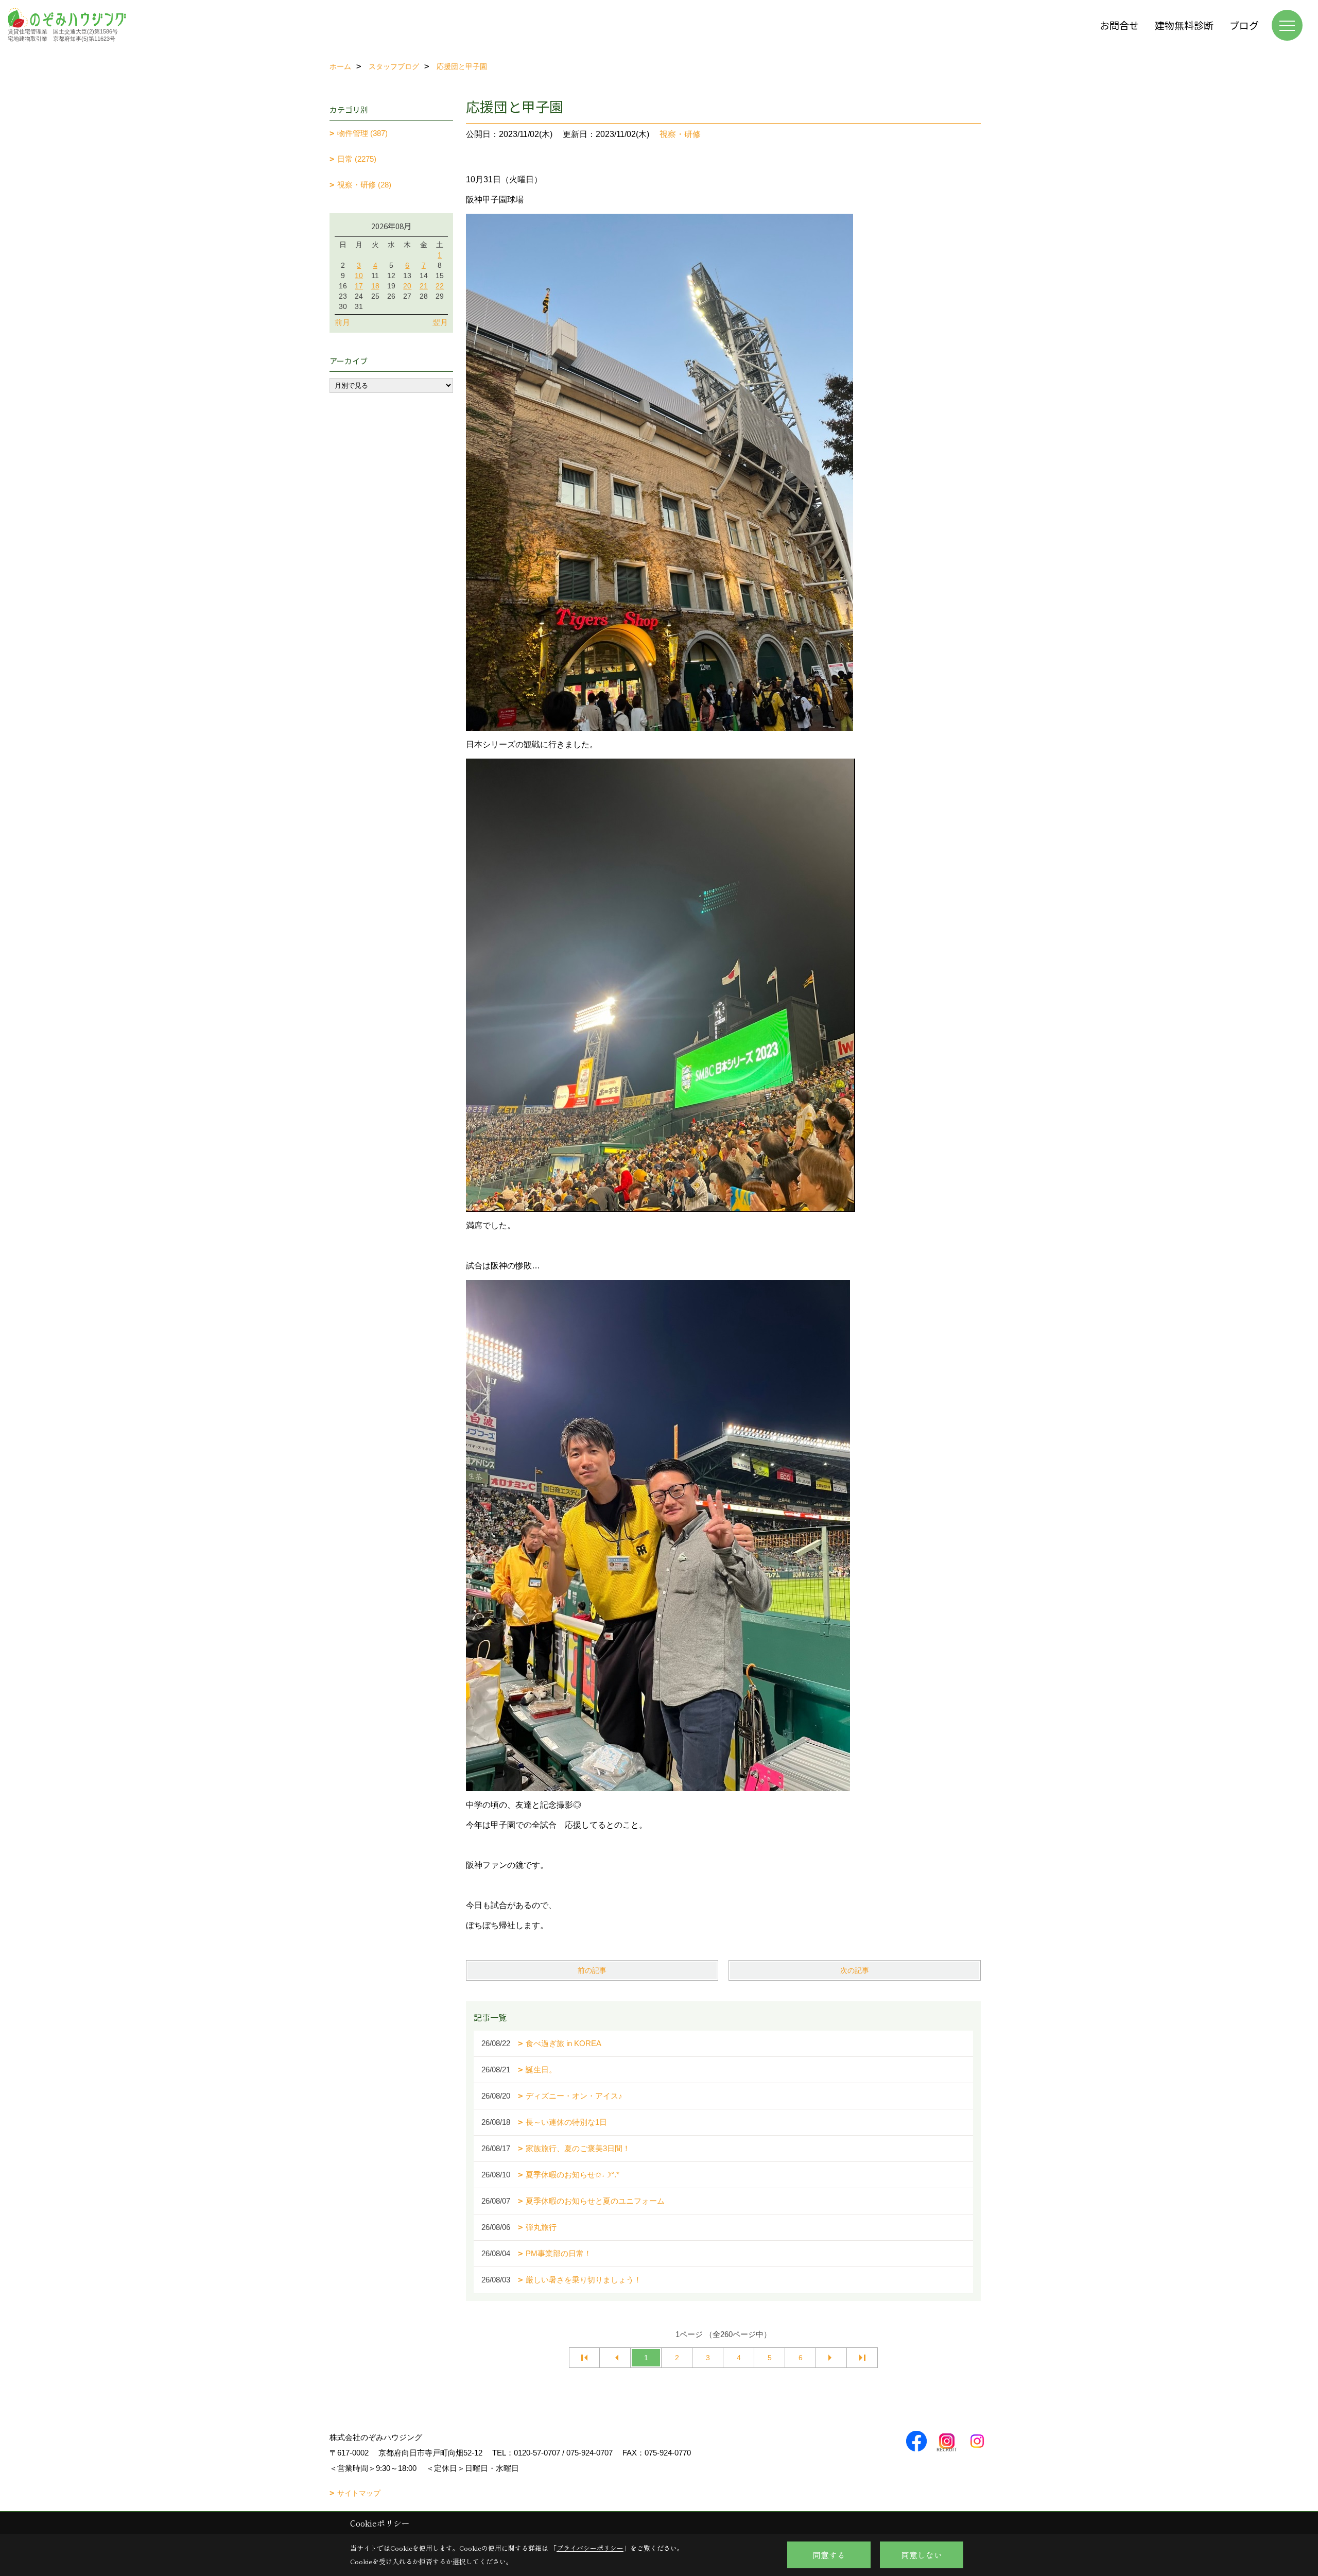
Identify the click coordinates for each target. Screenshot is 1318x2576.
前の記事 (592, 1970)
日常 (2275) (357, 159)
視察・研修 (680, 134)
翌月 (440, 322)
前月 (342, 322)
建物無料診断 (1184, 25)
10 (359, 276)
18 (375, 286)
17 (359, 286)
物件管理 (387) (362, 133)
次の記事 (855, 1970)
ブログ (1244, 25)
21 (424, 286)
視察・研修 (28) (364, 185)
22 (440, 286)
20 (407, 286)
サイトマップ (359, 2493)
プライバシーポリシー (590, 2548)
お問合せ (1119, 25)
